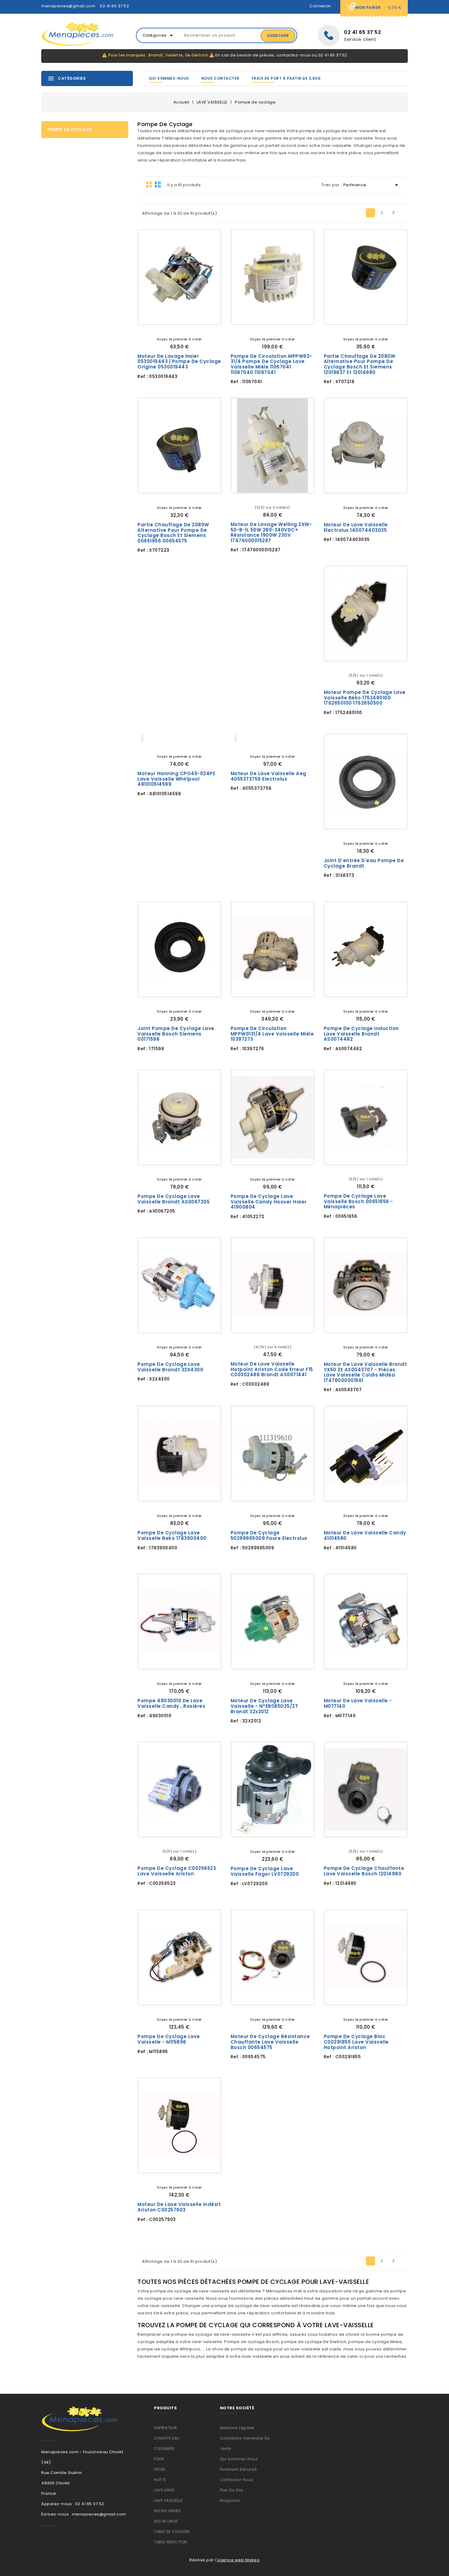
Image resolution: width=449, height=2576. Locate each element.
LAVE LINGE (164, 2490)
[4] (184, 329)
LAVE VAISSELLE (168, 2500)
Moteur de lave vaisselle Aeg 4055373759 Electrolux (268, 776)
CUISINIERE (164, 2449)
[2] (175, 329)
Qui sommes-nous (169, 78)
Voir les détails (158, 315)
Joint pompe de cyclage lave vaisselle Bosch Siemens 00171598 (176, 1034)
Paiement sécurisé (238, 2469)
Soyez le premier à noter (179, 339)
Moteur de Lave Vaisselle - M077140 (358, 1703)
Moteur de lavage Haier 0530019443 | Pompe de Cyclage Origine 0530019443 (179, 361)
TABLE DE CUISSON (172, 2532)
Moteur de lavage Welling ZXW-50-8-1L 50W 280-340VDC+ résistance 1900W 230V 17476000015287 (271, 532)
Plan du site (232, 2490)
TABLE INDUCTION (171, 2542)
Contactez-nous (237, 2480)
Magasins (230, 2500)
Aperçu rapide (201, 315)
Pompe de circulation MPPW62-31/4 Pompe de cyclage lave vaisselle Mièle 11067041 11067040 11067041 (271, 364)
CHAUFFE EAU (167, 2438)
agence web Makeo (238, 2560)
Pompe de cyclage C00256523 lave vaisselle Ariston (177, 1871)
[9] (282, 1337)
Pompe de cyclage (69, 129)
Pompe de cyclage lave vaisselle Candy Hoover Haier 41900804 (269, 1202)
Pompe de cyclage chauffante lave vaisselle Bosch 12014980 (364, 1871)
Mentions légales (237, 2428)
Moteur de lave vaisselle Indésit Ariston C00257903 (179, 2207)
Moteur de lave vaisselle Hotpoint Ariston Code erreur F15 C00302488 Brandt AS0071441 (272, 1369)
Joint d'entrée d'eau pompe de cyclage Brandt (364, 863)
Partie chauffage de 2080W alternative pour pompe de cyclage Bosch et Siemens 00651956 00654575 (173, 533)
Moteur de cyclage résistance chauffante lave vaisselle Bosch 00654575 (270, 2042)
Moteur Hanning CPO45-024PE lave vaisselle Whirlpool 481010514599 (176, 779)
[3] (180, 329)
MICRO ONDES (167, 2511)
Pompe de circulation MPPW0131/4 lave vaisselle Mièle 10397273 (272, 1034)
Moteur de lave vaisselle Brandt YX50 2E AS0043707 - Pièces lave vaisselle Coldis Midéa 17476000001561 (365, 1372)
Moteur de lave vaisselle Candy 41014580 (365, 1535)
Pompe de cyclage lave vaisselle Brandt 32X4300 (170, 1367)
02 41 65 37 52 (114, 6)
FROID (160, 2469)
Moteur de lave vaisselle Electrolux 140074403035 (356, 527)
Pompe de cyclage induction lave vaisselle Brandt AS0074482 (361, 1034)
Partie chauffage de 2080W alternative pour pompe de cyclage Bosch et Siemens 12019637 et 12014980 (360, 364)
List (158, 184)
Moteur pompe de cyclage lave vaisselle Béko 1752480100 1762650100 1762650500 (365, 698)
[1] (170, 329)
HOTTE (160, 2480)
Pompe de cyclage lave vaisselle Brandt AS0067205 (173, 1199)
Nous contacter (220, 78)
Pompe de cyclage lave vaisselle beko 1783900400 (172, 1535)
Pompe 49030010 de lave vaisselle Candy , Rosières (171, 1703)
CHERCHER (278, 36)
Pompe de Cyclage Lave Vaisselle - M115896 (169, 2039)
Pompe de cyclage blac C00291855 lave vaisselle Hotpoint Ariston (356, 2042)
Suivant (393, 213)
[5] (189, 329)
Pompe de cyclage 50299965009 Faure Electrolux (269, 1535)
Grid (149, 184)
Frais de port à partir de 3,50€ (286, 78)
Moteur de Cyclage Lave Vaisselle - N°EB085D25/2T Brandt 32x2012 (265, 1706)
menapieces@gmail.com (68, 6)
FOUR (159, 2459)
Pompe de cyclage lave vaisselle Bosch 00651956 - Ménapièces (358, 1201)
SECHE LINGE (166, 2521)
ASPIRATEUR (165, 2428)
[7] (277, 1337)
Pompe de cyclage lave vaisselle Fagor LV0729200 (265, 1871)
